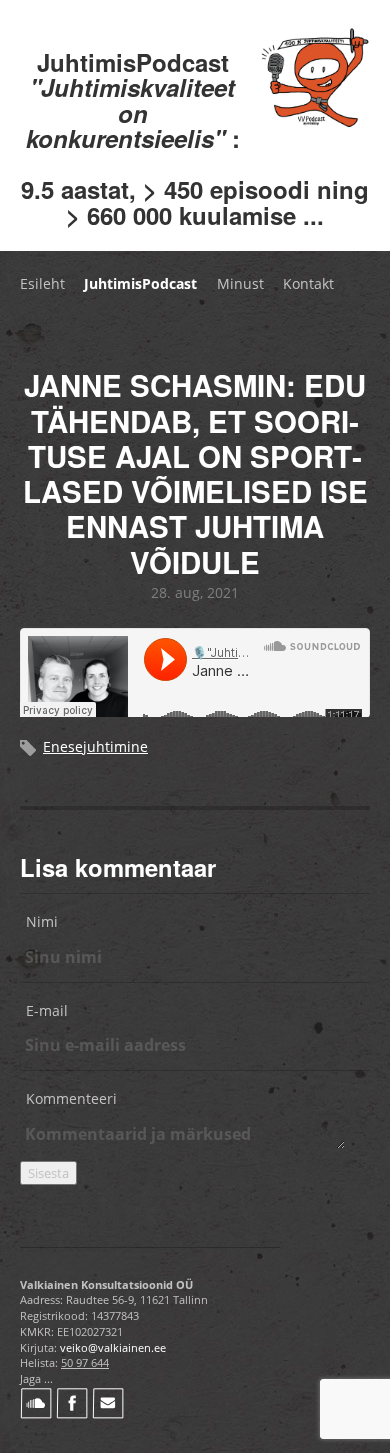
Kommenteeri (71, 1098)
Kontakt (308, 283)
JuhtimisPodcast (140, 283)
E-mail (47, 1010)
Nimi (42, 921)
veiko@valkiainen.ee (113, 1347)
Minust (240, 283)
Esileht (42, 283)
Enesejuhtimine (95, 746)
